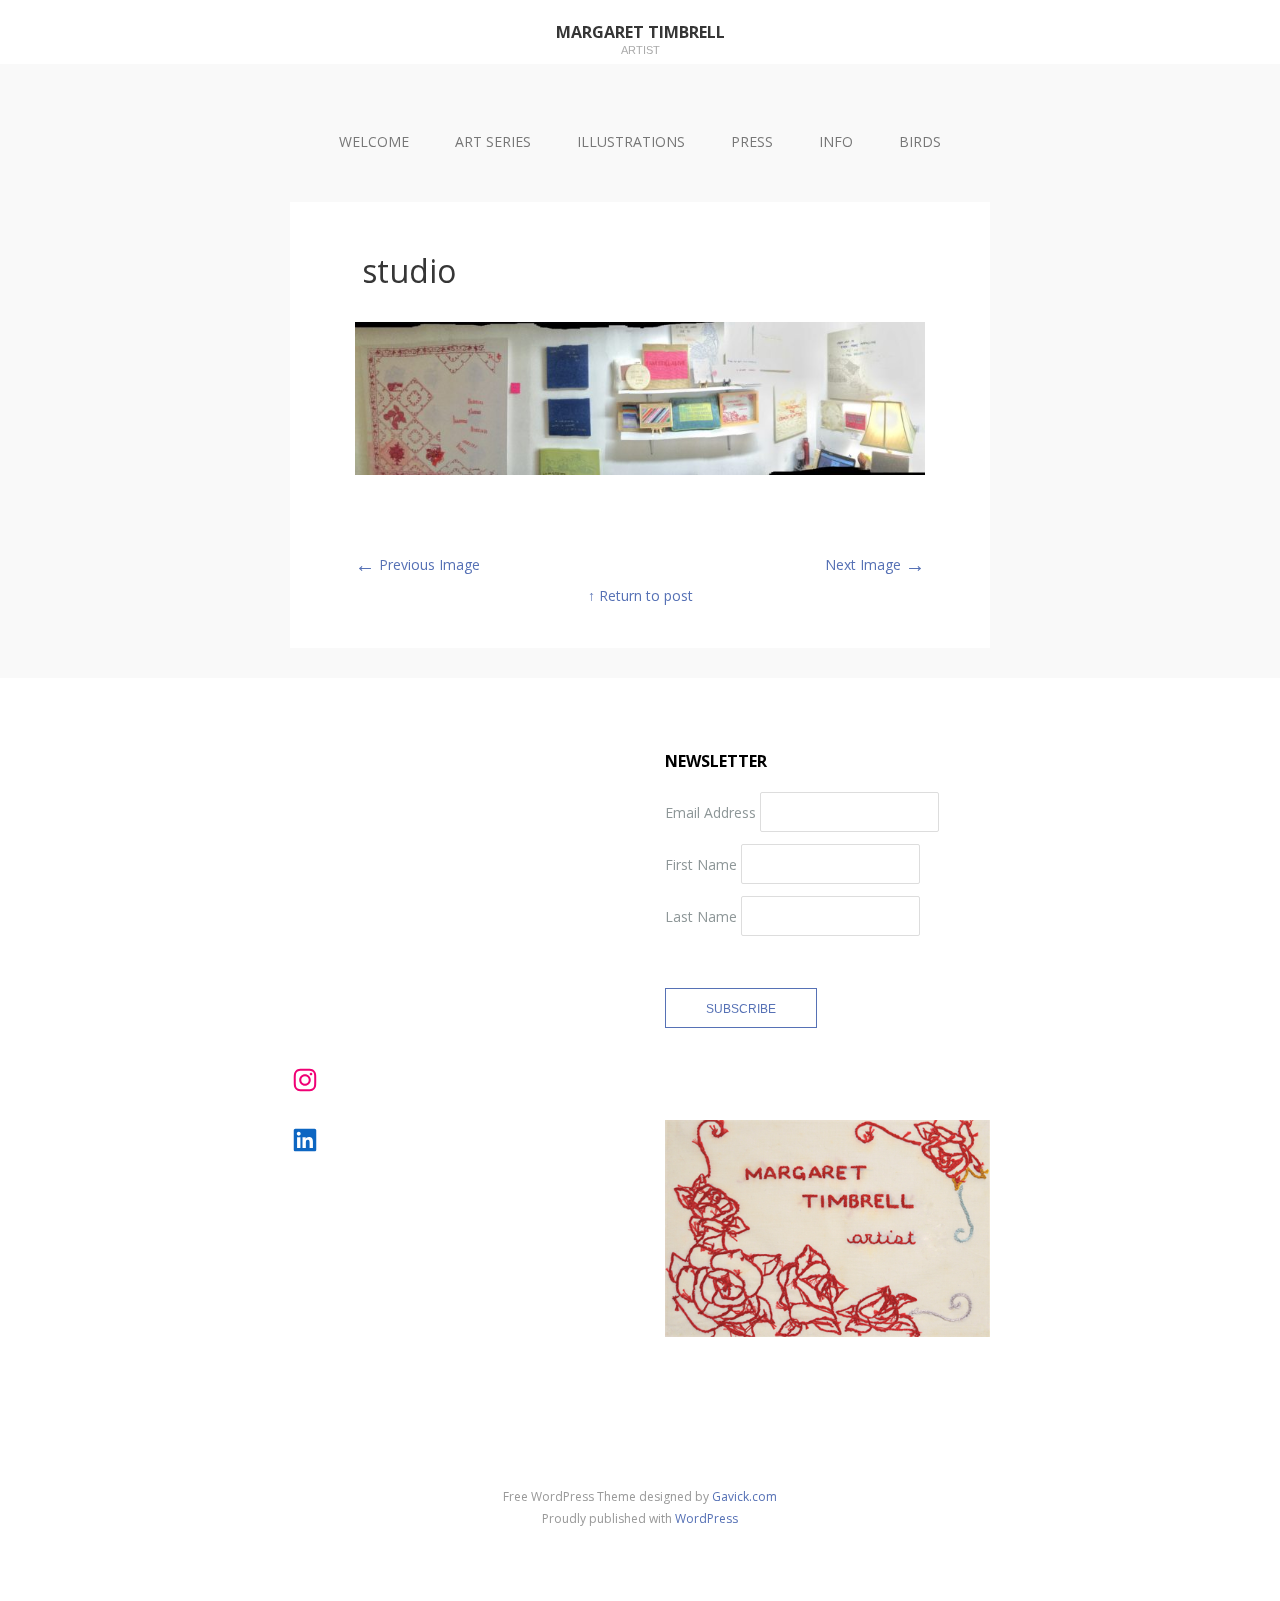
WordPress (706, 1518)
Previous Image (417, 564)
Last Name (701, 915)
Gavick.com (744, 1496)
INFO (836, 141)
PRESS (752, 141)
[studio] (640, 469)
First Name (701, 863)
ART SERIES (493, 141)
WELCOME (374, 141)
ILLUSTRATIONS (631, 141)
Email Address (710, 811)
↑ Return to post (640, 595)
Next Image (875, 564)
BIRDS (920, 141)
